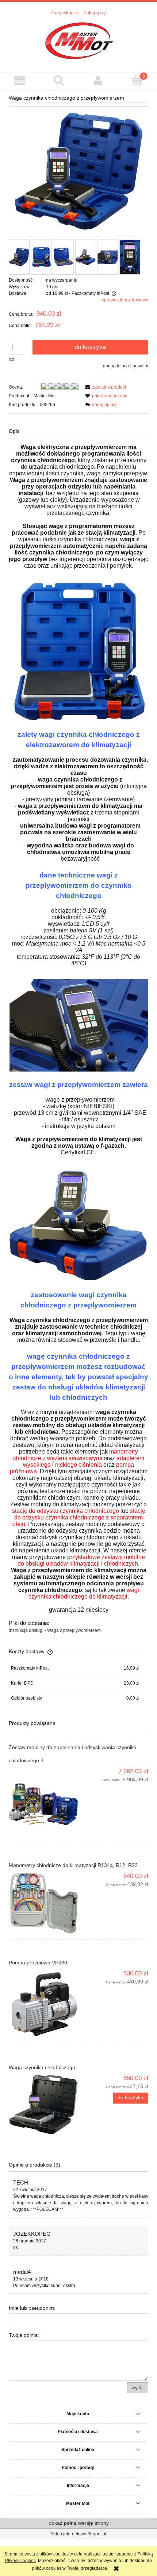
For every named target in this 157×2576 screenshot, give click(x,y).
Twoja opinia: (24, 2335)
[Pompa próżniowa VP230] (44, 2005)
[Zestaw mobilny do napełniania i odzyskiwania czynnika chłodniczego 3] (44, 1802)
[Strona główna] (79, 40)
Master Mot (45, 396)
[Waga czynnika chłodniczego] (44, 2104)
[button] (20, 80)
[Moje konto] (98, 80)
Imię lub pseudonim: (32, 2308)
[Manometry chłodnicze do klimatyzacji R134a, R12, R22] (44, 1903)
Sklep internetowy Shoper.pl (78, 2534)
